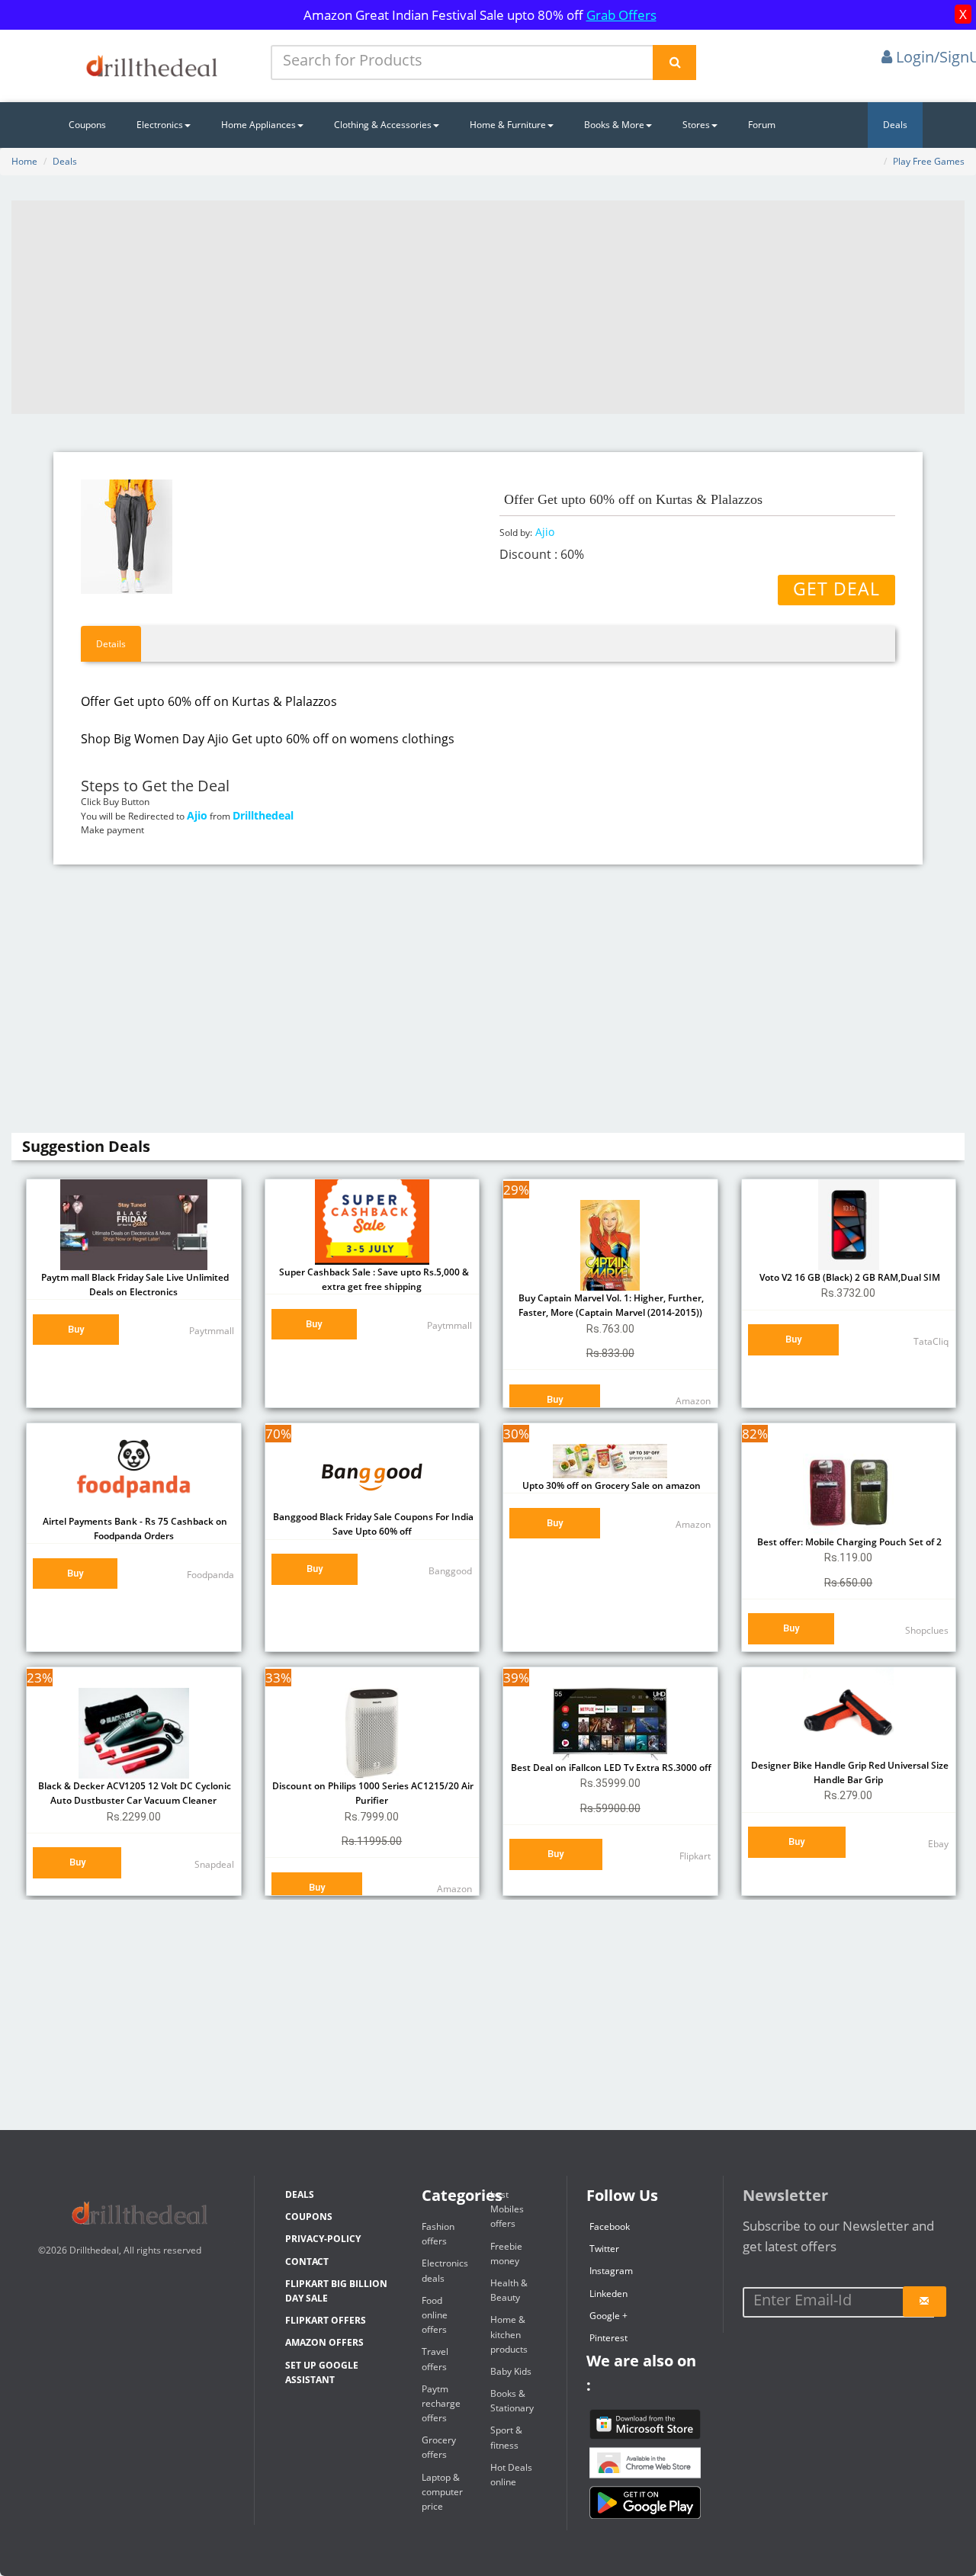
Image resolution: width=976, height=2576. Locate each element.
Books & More (614, 125)
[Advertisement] (488, 307)
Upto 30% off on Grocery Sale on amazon (610, 1485)
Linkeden (608, 2294)
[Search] (674, 63)
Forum (762, 125)
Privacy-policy (323, 2239)
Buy (76, 1329)
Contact (307, 2262)
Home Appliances (258, 125)
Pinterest (608, 2338)
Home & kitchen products (509, 2334)
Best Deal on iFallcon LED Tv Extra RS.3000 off (610, 1768)
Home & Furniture (508, 125)
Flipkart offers (326, 2320)
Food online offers (435, 2315)
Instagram (611, 2271)
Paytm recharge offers (441, 2403)
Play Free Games (929, 161)
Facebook (610, 2226)
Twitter (604, 2249)
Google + (608, 2316)
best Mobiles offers (507, 2209)
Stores (696, 125)
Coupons (87, 125)
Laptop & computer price (442, 2492)
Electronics (160, 125)
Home (24, 161)
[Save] (925, 2302)
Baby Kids (511, 2371)
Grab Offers (621, 15)
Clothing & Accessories (383, 125)
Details (111, 644)
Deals (895, 125)
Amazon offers (324, 2342)
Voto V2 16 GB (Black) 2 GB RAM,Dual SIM (849, 1277)
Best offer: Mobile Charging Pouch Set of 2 (848, 1542)
